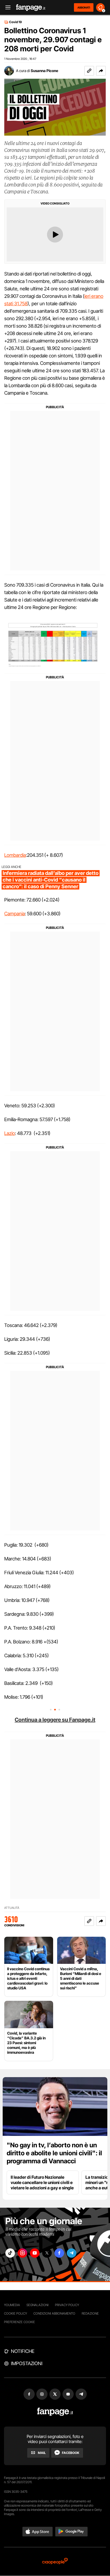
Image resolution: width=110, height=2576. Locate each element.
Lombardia (15, 855)
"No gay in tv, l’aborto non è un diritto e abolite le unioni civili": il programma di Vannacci (54, 2153)
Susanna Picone (44, 71)
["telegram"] (72, 2253)
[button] (101, 71)
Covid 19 (15, 22)
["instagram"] (22, 2253)
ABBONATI (84, 7)
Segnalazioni (38, 2305)
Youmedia (12, 2305)
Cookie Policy (15, 2313)
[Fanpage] (55, 2412)
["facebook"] (59, 2253)
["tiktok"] (10, 2253)
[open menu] (6, 8)
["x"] (47, 2253)
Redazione (90, 2313)
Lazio (10, 1133)
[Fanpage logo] (31, 8)
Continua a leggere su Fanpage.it (55, 1720)
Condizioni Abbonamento (54, 2313)
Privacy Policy (67, 2305)
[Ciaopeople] (55, 2562)
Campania (15, 914)
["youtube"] (35, 2253)
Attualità (12, 1908)
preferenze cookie (19, 2322)
